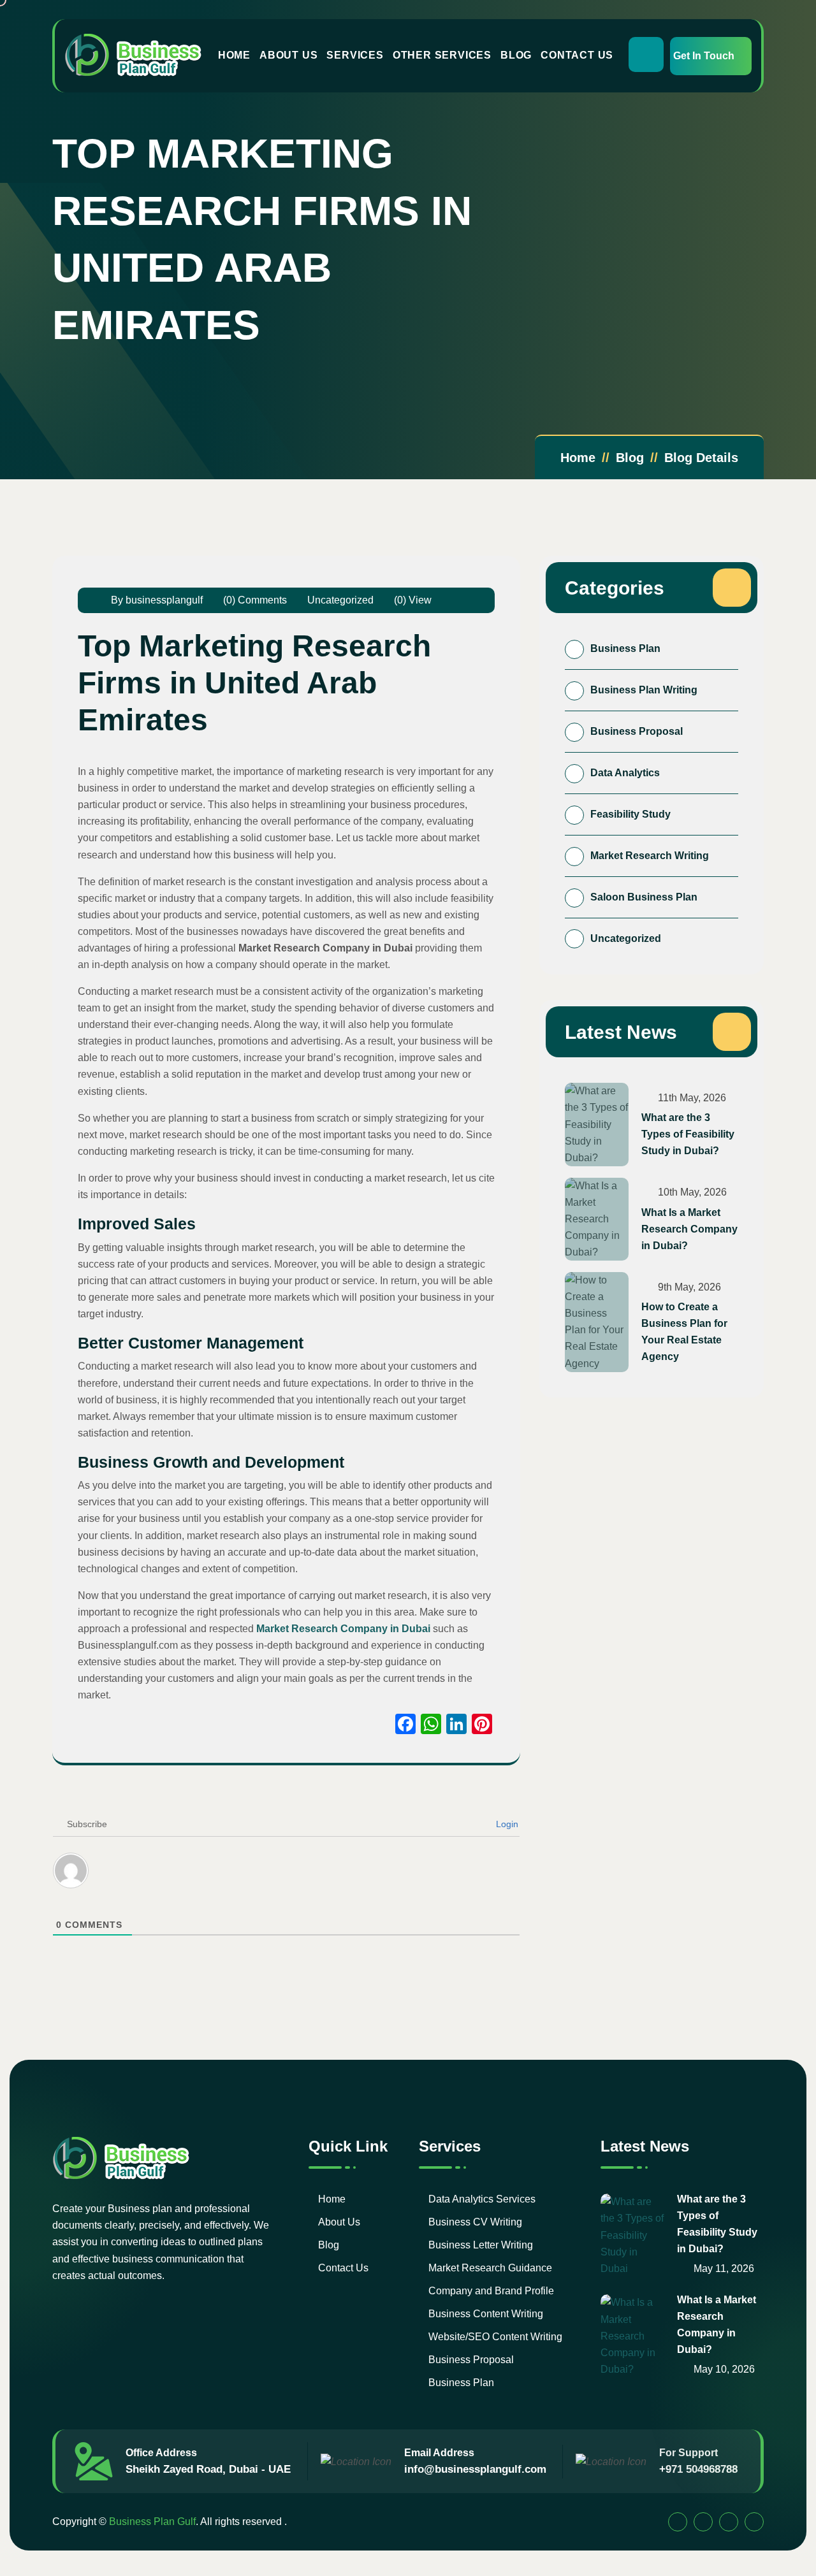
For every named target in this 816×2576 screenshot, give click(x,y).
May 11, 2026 (723, 2268)
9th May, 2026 (688, 1287)
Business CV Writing (475, 2222)
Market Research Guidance (490, 2268)
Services (355, 55)
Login (506, 1824)
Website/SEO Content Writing (495, 2337)
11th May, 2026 (691, 1098)
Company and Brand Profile (491, 2291)
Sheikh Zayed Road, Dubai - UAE (208, 2469)
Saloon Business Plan (644, 897)
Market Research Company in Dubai (343, 1629)
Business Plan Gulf (152, 2522)
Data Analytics (625, 773)
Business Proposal (637, 731)
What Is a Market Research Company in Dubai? (689, 1229)
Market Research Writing (650, 856)
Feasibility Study (630, 814)
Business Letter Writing (481, 2245)
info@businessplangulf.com (475, 2469)
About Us (288, 55)
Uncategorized (340, 600)
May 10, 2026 (723, 2369)
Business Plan (625, 648)
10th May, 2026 (691, 1192)
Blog (516, 55)
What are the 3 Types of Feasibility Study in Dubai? (688, 1134)
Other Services (442, 55)
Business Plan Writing (644, 690)
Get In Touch (704, 56)
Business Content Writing (486, 2314)
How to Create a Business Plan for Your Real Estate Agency (684, 1332)
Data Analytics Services (482, 2199)
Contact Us (577, 55)
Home (234, 55)
